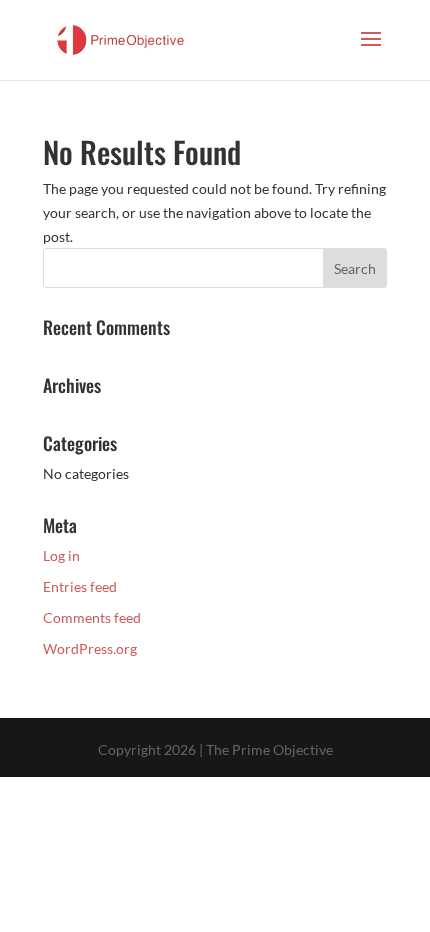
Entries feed (80, 586)
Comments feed (92, 617)
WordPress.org (90, 648)
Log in (61, 555)
